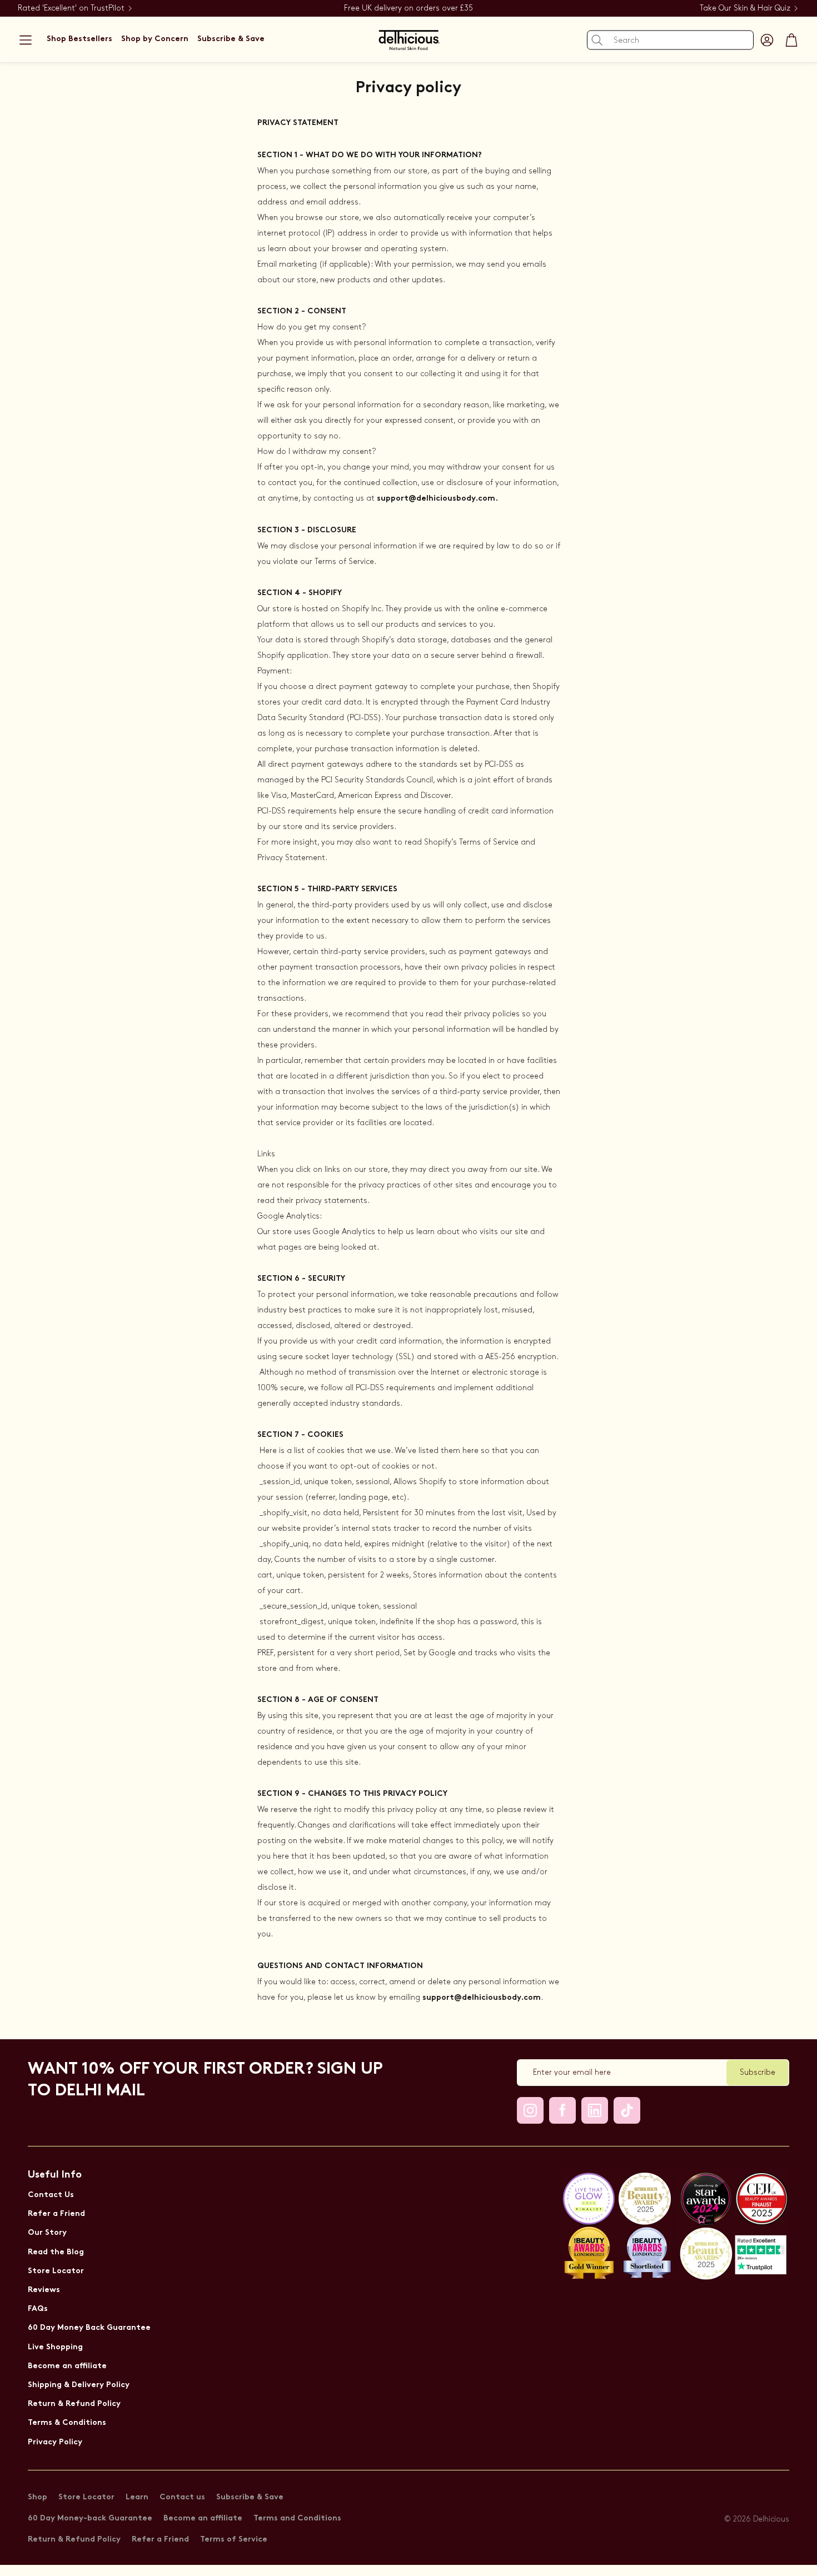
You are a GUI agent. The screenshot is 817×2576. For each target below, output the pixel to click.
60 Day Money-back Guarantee (90, 2518)
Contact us (182, 2497)
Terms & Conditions (67, 2423)
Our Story (47, 2233)
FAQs (38, 2309)
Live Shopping (55, 2347)
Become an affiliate (67, 2366)
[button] (26, 40)
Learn (137, 2497)
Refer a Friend (56, 2214)
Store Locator (56, 2271)
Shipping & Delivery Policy (79, 2385)
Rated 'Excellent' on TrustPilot (71, 8)
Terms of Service (234, 2540)
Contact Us (51, 2195)
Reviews (44, 2290)
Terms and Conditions (297, 2518)
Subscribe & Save (250, 2497)
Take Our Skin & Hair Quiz (745, 8)
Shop (38, 2497)
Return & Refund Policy (74, 2404)
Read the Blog (56, 2252)
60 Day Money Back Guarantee (89, 2328)
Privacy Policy (55, 2442)
